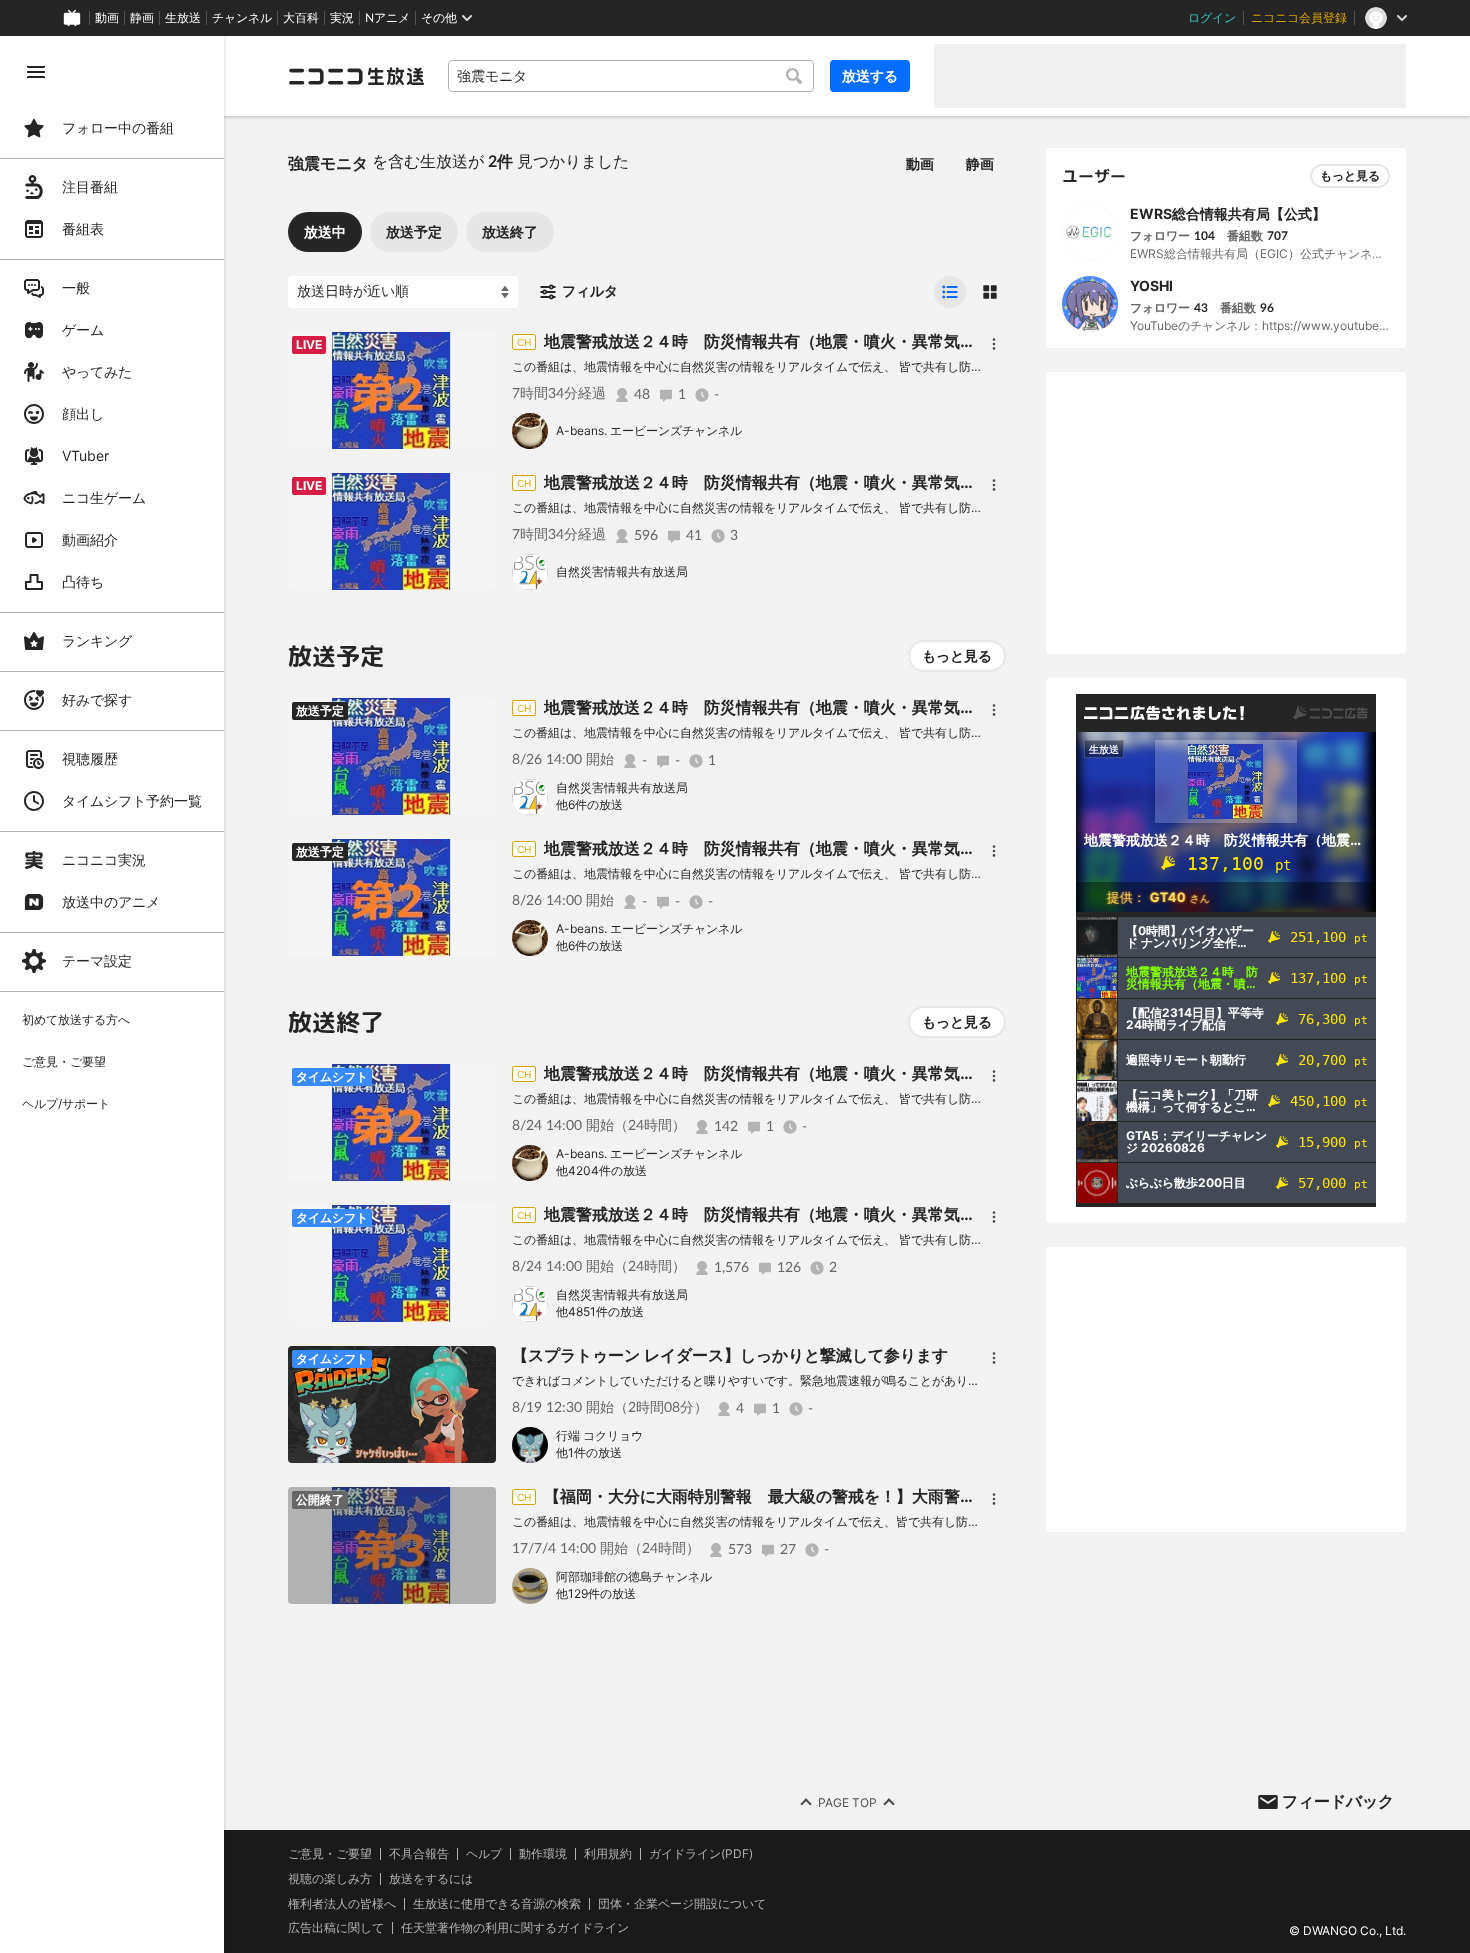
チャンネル (242, 18)
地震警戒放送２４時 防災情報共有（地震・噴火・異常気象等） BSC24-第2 (828, 341)
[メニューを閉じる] (36, 72)
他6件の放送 (589, 804)
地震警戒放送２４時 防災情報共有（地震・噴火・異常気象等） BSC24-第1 (827, 482)
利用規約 (608, 1854)
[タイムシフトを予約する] (476, 352)
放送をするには (431, 1879)
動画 (107, 18)
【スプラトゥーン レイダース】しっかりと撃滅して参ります (730, 1355)
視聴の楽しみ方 (330, 1878)
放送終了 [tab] (510, 231)
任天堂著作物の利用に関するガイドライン (515, 1928)
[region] (112, 994)
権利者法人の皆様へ (342, 1903)
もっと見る (957, 655)
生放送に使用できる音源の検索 (497, 1904)
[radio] (950, 292)
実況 (342, 18)
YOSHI (1151, 285)
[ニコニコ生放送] (356, 76)
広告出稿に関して (336, 1927)
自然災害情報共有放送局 (622, 571)
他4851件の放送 (600, 1311)
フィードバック (1338, 1801)
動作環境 (543, 1854)
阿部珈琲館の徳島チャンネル (634, 1576)
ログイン (1212, 18)
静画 (142, 18)
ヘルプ (484, 1854)
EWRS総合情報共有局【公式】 (1228, 213)
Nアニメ (387, 18)
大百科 (301, 18)
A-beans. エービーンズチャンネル (649, 430)
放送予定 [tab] (414, 231)
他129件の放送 (596, 1593)
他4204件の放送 (601, 1170)
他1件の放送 (589, 1452)
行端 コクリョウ (599, 1435)
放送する (870, 75)
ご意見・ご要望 (330, 1853)
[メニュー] (994, 344)
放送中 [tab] (325, 231)
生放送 (183, 18)
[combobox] (631, 76)
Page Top (847, 1802)
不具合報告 (419, 1854)
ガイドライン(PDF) (701, 1854)
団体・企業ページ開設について (682, 1904)
